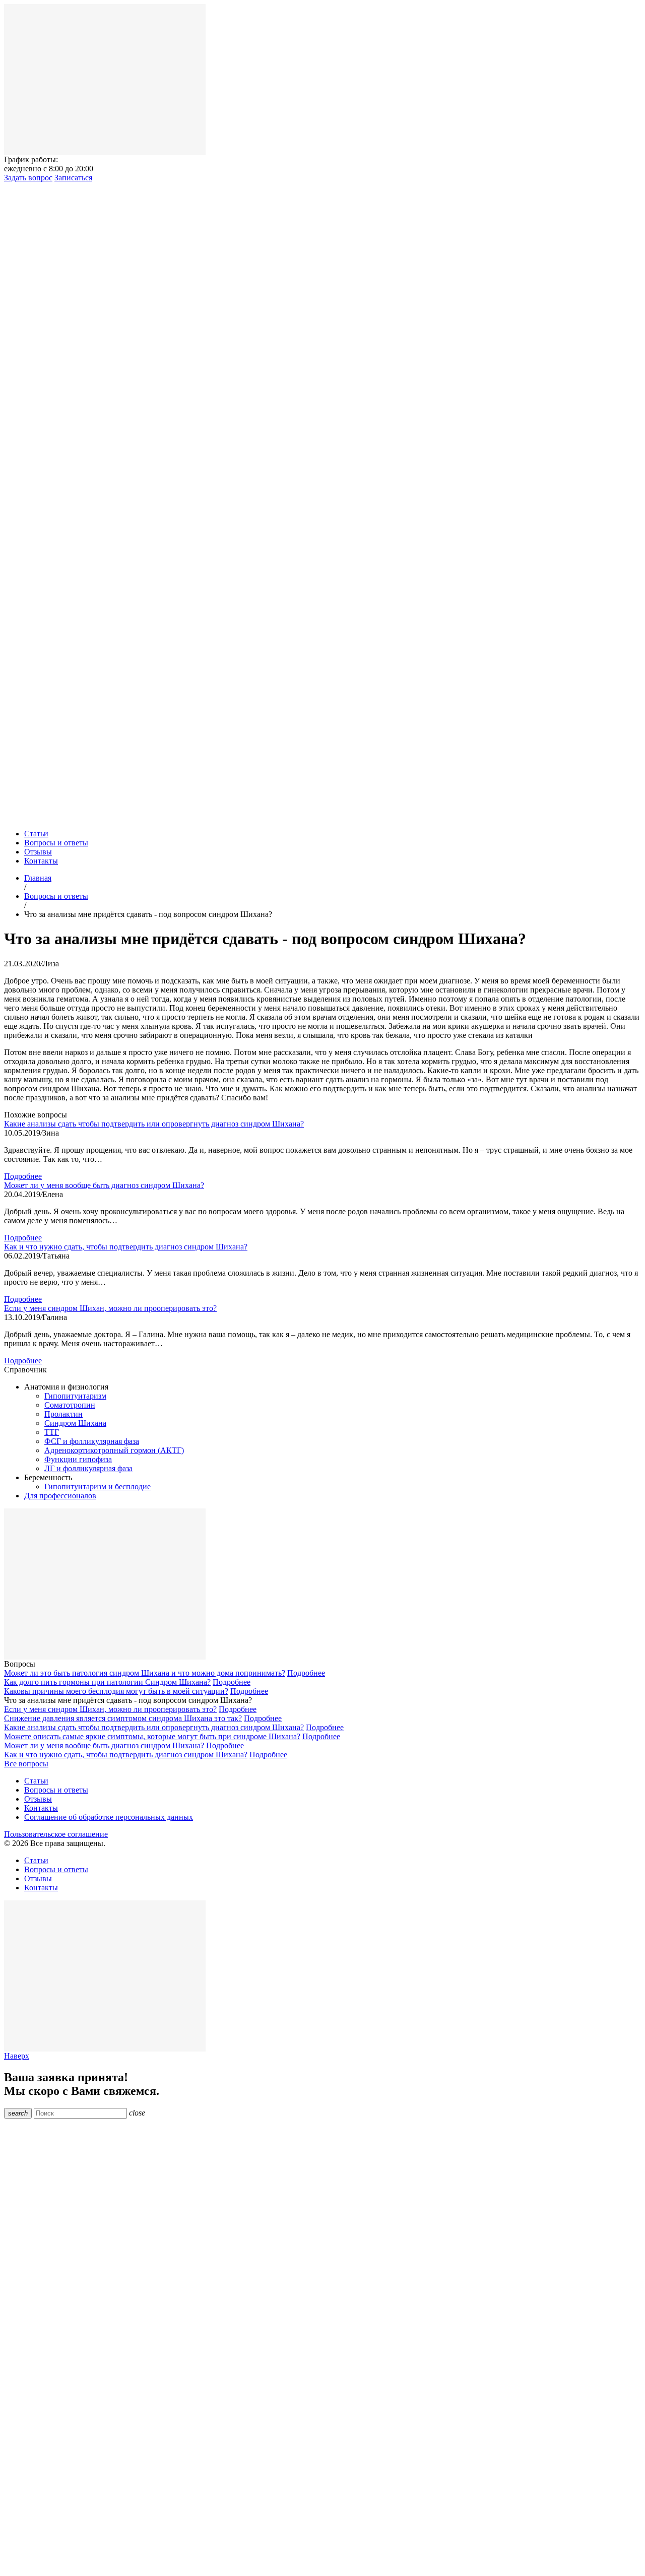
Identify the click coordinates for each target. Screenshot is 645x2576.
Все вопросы (26, 1764)
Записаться (73, 178)
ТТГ (52, 1432)
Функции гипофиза (78, 1459)
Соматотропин (70, 1405)
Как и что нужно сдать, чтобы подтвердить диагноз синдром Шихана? (126, 1247)
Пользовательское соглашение (56, 1834)
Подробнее (23, 1176)
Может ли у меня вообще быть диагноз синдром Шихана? (104, 1185)
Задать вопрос (28, 178)
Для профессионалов (60, 1496)
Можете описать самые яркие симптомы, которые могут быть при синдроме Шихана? (152, 1736)
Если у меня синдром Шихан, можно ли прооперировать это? (110, 1308)
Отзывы (38, 852)
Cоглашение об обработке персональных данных (109, 1817)
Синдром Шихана (75, 1423)
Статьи (36, 834)
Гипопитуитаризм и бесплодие (98, 1487)
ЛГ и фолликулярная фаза (88, 1468)
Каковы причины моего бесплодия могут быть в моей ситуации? (116, 1691)
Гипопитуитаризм (75, 1396)
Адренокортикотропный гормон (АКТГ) (114, 1450)
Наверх (17, 2056)
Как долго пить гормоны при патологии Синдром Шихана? (107, 1682)
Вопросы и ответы (56, 843)
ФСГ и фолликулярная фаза (92, 1441)
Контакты (41, 861)
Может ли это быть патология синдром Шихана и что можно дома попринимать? (145, 1673)
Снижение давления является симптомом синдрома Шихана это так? (123, 1718)
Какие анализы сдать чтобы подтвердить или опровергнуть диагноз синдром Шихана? (154, 1124)
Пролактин (63, 1414)
